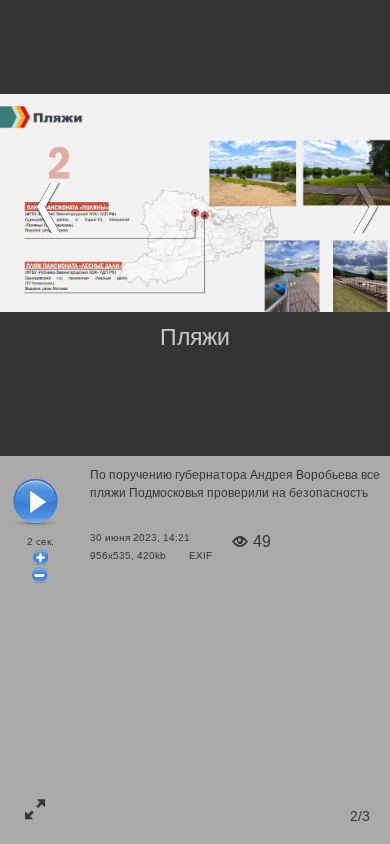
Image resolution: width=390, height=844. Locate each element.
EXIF (200, 555)
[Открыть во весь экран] (35, 809)
